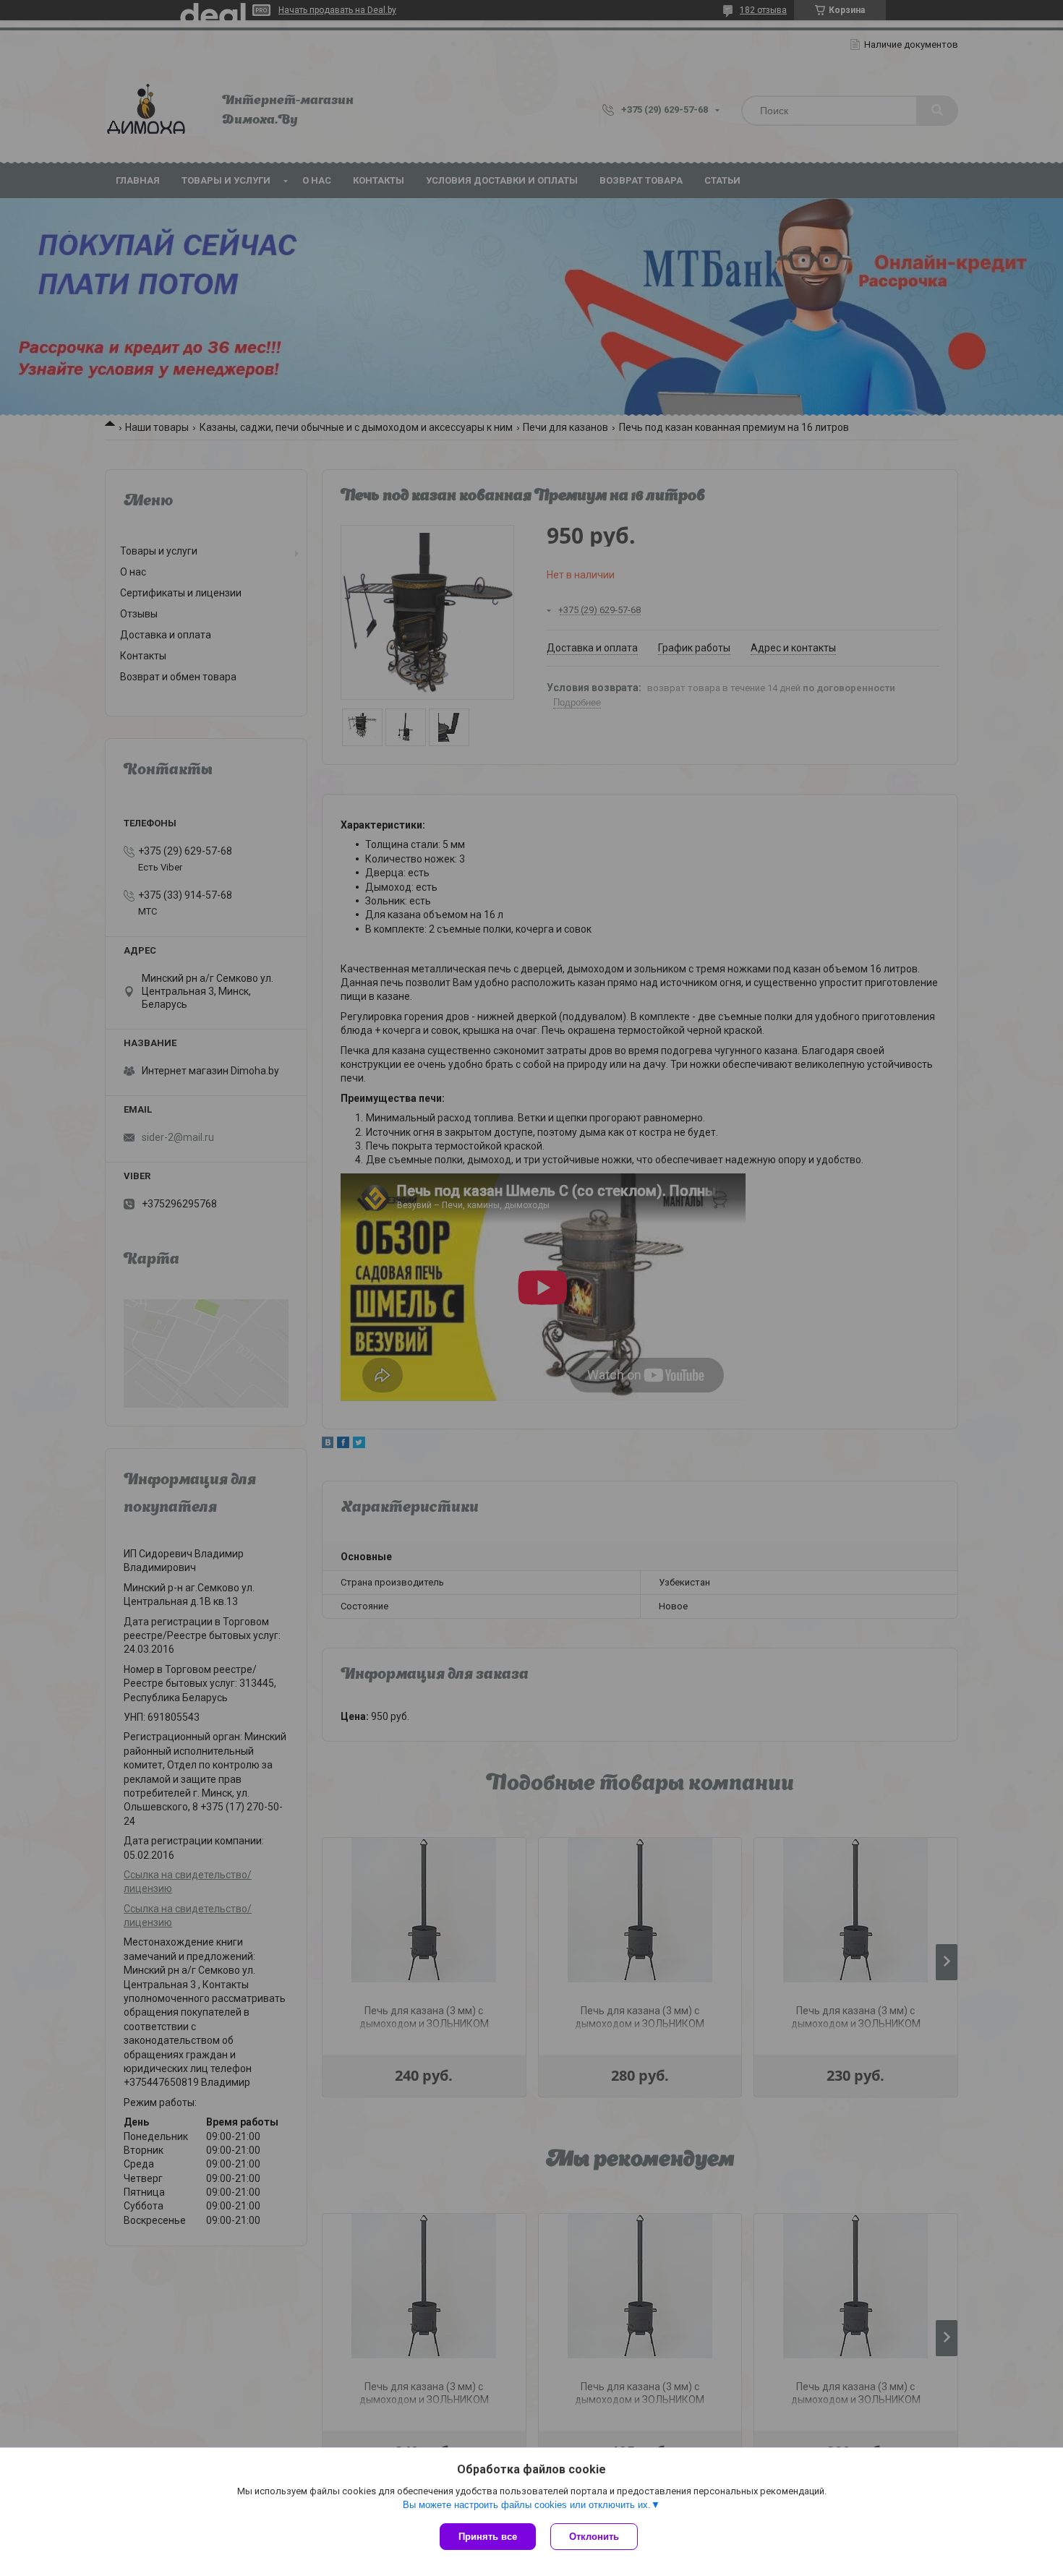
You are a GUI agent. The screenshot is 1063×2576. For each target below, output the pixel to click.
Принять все (488, 2537)
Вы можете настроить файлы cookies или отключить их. (527, 2505)
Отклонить (594, 2537)
